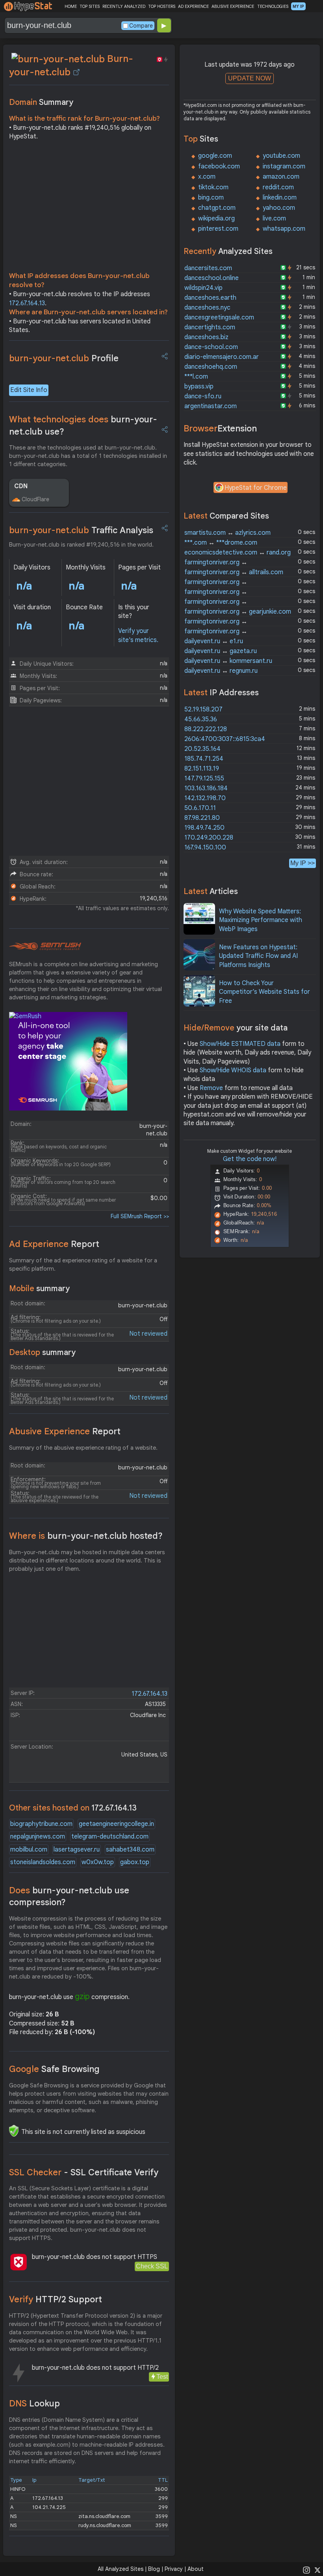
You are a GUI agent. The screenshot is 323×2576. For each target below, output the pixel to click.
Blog (154, 2569)
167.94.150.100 (205, 847)
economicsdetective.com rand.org (238, 553)
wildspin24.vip (203, 288)
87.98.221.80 (202, 818)
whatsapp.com (284, 229)
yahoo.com (279, 208)
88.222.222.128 (206, 729)
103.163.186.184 (206, 788)
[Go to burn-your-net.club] (76, 72)
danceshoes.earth (210, 298)
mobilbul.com (29, 1850)
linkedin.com (280, 198)
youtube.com (281, 156)
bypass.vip (199, 386)
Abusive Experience (65, 1431)
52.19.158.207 (203, 709)
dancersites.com (208, 268)
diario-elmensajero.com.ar (222, 357)
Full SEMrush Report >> (140, 1216)
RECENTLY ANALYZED (124, 6)
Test (162, 2377)
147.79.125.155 (204, 778)
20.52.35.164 (202, 749)
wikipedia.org (216, 218)
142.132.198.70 (205, 798)
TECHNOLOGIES (273, 6)
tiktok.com (213, 187)
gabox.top (135, 1862)
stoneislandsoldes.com (43, 1862)
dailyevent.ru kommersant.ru (228, 661)
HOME (71, 6)
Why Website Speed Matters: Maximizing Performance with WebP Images (261, 920)
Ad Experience (54, 1244)
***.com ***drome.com (221, 543)
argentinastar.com (211, 406)
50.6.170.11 (200, 808)
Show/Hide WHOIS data (233, 1070)
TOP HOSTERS (162, 6)
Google (54, 2069)
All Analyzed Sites (121, 2569)
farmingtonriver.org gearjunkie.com (238, 612)
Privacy (174, 2569)
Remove (211, 1088)
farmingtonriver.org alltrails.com (234, 572)
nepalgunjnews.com (38, 1837)
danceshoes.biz (206, 337)
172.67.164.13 (27, 303)
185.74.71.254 (204, 759)
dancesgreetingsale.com (219, 317)
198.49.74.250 (204, 828)
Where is (86, 1536)
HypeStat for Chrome (256, 488)
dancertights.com (210, 327)
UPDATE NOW (250, 78)
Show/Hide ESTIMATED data (240, 1044)
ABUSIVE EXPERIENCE (233, 6)
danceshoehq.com (211, 367)
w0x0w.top (98, 1862)
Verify (56, 2299)
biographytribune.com (41, 1824)
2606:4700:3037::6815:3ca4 (225, 739)
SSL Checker (84, 2172)
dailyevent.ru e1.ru (214, 641)
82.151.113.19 (202, 769)
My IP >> (303, 863)
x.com (207, 177)
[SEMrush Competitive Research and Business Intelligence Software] (45, 946)
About (196, 2569)
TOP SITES (90, 6)
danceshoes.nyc (207, 308)
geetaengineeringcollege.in (116, 1824)
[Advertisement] (89, 208)
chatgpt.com (217, 208)
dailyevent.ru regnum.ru (221, 671)
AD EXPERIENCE (193, 6)
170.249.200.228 (209, 838)
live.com (274, 218)
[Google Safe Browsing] (14, 2131)
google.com (215, 156)
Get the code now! (250, 1159)
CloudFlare (35, 499)
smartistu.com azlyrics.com (227, 533)
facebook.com (219, 166)
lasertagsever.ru (77, 1850)
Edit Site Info (29, 390)
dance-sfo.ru (203, 396)
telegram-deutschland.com (110, 1837)
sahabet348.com (130, 1850)
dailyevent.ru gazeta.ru (221, 651)
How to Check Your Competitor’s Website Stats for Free (265, 992)
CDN (21, 486)
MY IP (298, 6)
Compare (141, 26)
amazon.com (281, 177)
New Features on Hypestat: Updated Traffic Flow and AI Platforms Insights (258, 956)
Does (69, 1897)
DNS (34, 2403)
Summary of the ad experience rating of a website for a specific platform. (83, 1265)
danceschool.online (212, 278)
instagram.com (284, 166)
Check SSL (152, 2266)
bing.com (211, 198)
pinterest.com (218, 229)
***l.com (196, 377)
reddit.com (278, 187)
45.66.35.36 (201, 719)
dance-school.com (211, 347)
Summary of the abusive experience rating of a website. (83, 1448)
